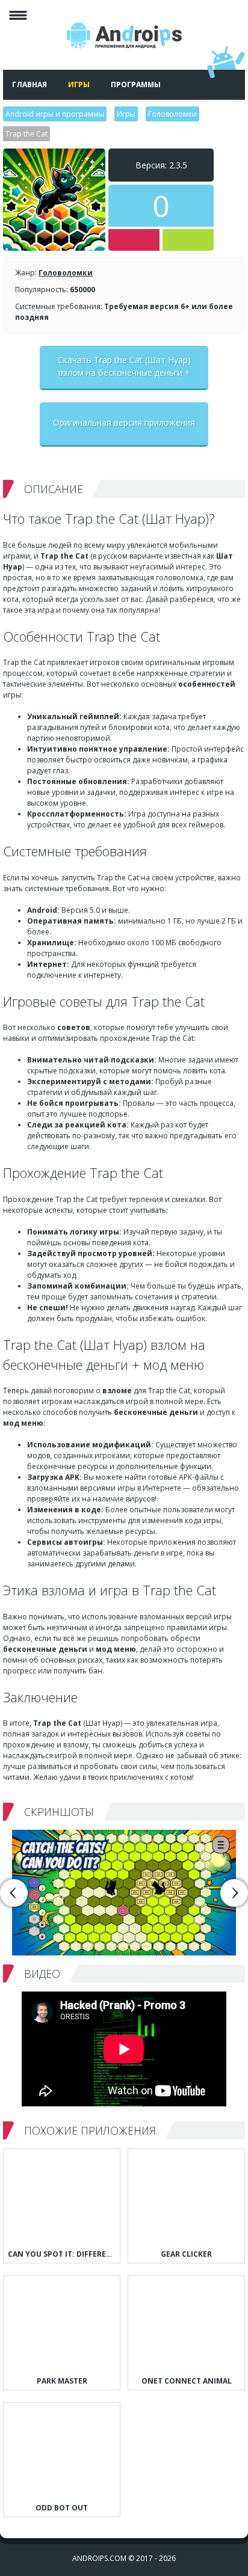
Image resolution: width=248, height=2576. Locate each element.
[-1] (134, 240)
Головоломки (66, 273)
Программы (136, 84)
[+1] (188, 240)
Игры (79, 84)
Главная (29, 84)
